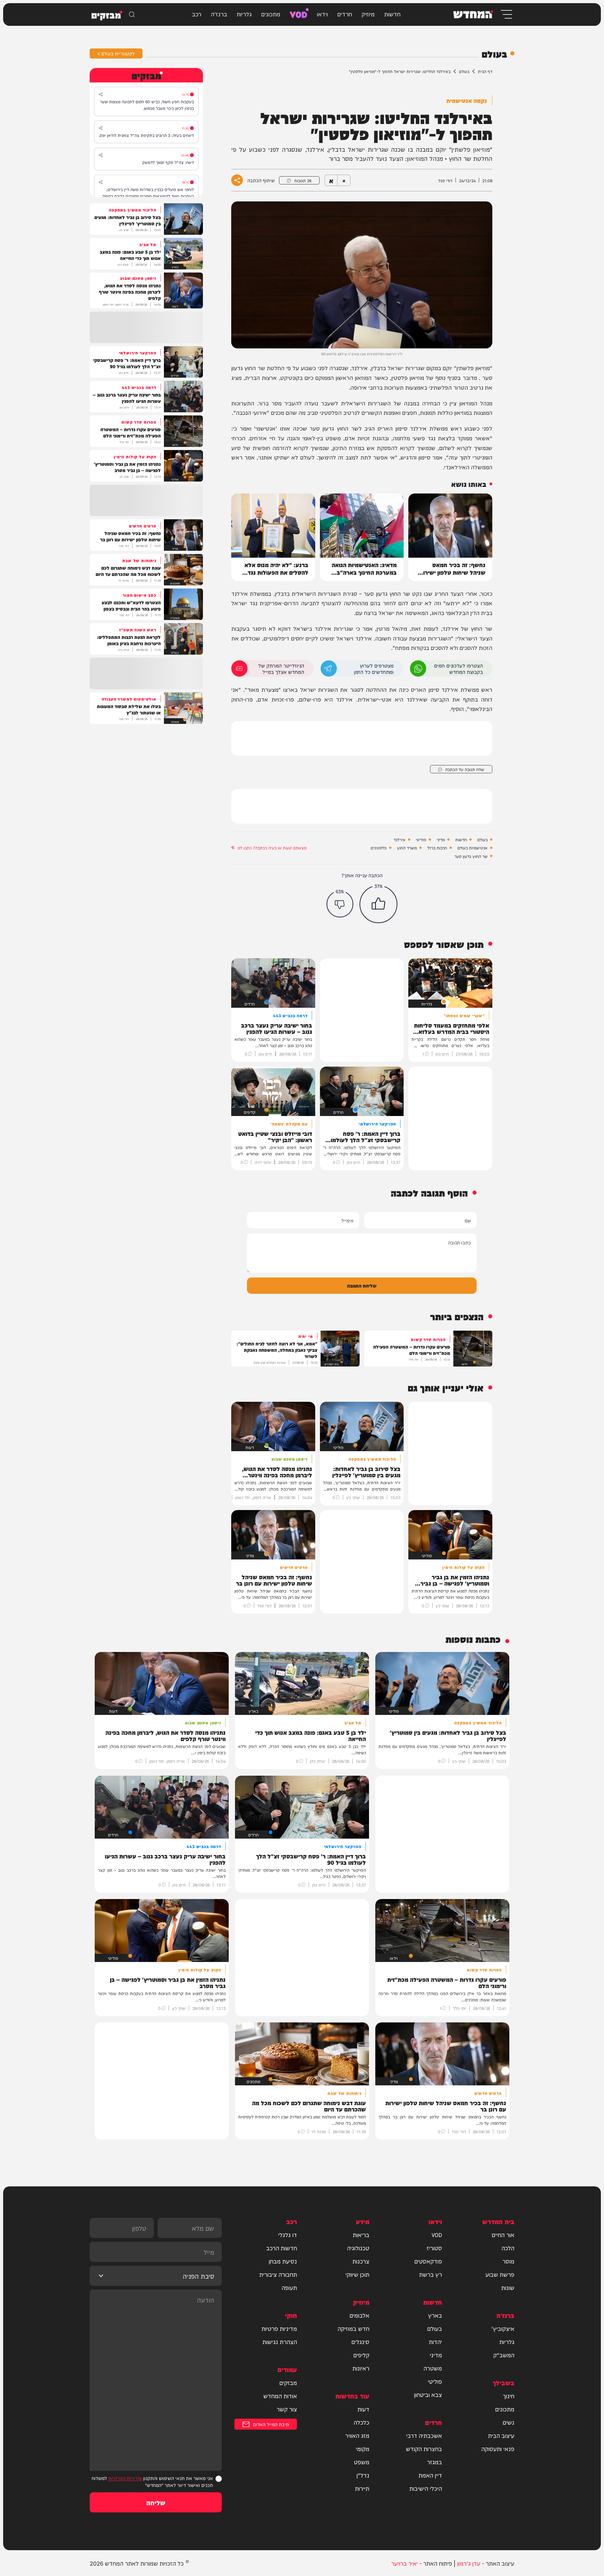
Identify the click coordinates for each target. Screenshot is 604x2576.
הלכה (508, 2248)
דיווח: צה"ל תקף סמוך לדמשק (168, 162)
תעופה (289, 2287)
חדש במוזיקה (353, 2328)
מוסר (508, 2261)
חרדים (345, 14)
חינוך (509, 2396)
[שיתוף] (101, 94)
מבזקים (288, 2382)
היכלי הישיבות (426, 2488)
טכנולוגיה (358, 2248)
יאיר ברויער (404, 2563)
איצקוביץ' (503, 2328)
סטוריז (434, 2248)
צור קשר (287, 2409)
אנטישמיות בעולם (473, 848)
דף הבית (485, 71)
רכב (197, 14)
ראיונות (361, 2368)
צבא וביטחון (428, 2394)
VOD (299, 14)
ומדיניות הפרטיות (125, 2478)
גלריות (244, 14)
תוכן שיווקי (357, 2274)
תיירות (362, 2488)
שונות (508, 2287)
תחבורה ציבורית (278, 2274)
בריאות (361, 2235)
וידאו (322, 14)
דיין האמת (430, 2475)
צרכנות (361, 2261)
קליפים (361, 2355)
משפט (362, 2462)
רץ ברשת (431, 2274)
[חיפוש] (132, 14)
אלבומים (359, 2315)
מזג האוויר (357, 2435)
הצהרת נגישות (280, 2342)
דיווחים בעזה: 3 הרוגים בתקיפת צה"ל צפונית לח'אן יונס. (146, 135)
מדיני (441, 839)
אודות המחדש (280, 2396)
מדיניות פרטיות (279, 2328)
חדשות (392, 14)
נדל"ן (363, 2475)
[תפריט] (506, 14)
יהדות (435, 2342)
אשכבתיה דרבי (424, 2435)
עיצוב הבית (501, 2435)
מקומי (363, 2449)
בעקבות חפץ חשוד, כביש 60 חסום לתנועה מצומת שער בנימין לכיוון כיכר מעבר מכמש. (147, 105)
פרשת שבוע (500, 2274)
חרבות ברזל (437, 848)
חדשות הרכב (282, 2248)
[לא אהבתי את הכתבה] (340, 904)
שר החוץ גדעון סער (471, 856)
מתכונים (271, 14)
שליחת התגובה (362, 1285)
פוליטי (421, 839)
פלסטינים (379, 848)
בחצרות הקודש (424, 2449)
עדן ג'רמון (469, 2563)
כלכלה (361, 2422)
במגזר (434, 2462)
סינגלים (360, 2342)
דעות (363, 2409)
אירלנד (400, 839)
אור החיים (503, 2235)
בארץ (435, 2315)
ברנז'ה (219, 14)
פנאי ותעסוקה (498, 2449)
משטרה (433, 2368)
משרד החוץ (407, 848)
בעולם (464, 71)
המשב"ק (504, 2355)
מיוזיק (368, 14)
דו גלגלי (288, 2235)
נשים (509, 2422)
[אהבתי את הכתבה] (378, 904)
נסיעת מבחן (283, 2261)
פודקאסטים (428, 2261)
